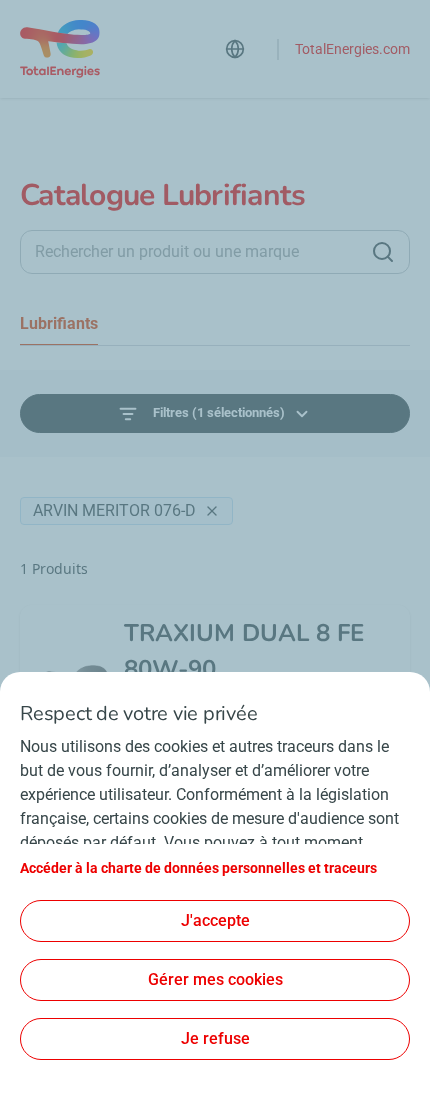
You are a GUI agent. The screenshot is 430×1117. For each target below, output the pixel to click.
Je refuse (215, 1038)
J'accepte (215, 920)
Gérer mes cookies (215, 979)
